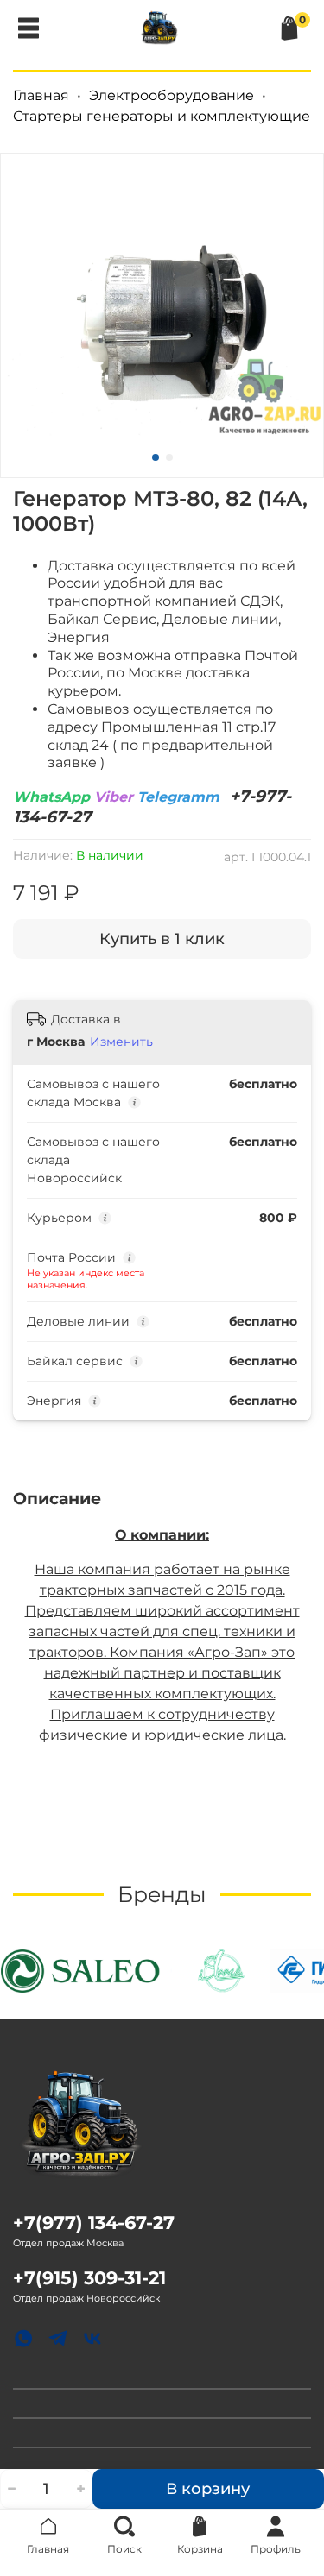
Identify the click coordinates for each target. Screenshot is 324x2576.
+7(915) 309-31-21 (89, 2278)
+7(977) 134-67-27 (94, 2223)
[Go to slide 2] (169, 457)
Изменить (121, 1042)
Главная (41, 95)
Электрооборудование (172, 95)
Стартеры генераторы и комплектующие (162, 116)
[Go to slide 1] (156, 457)
